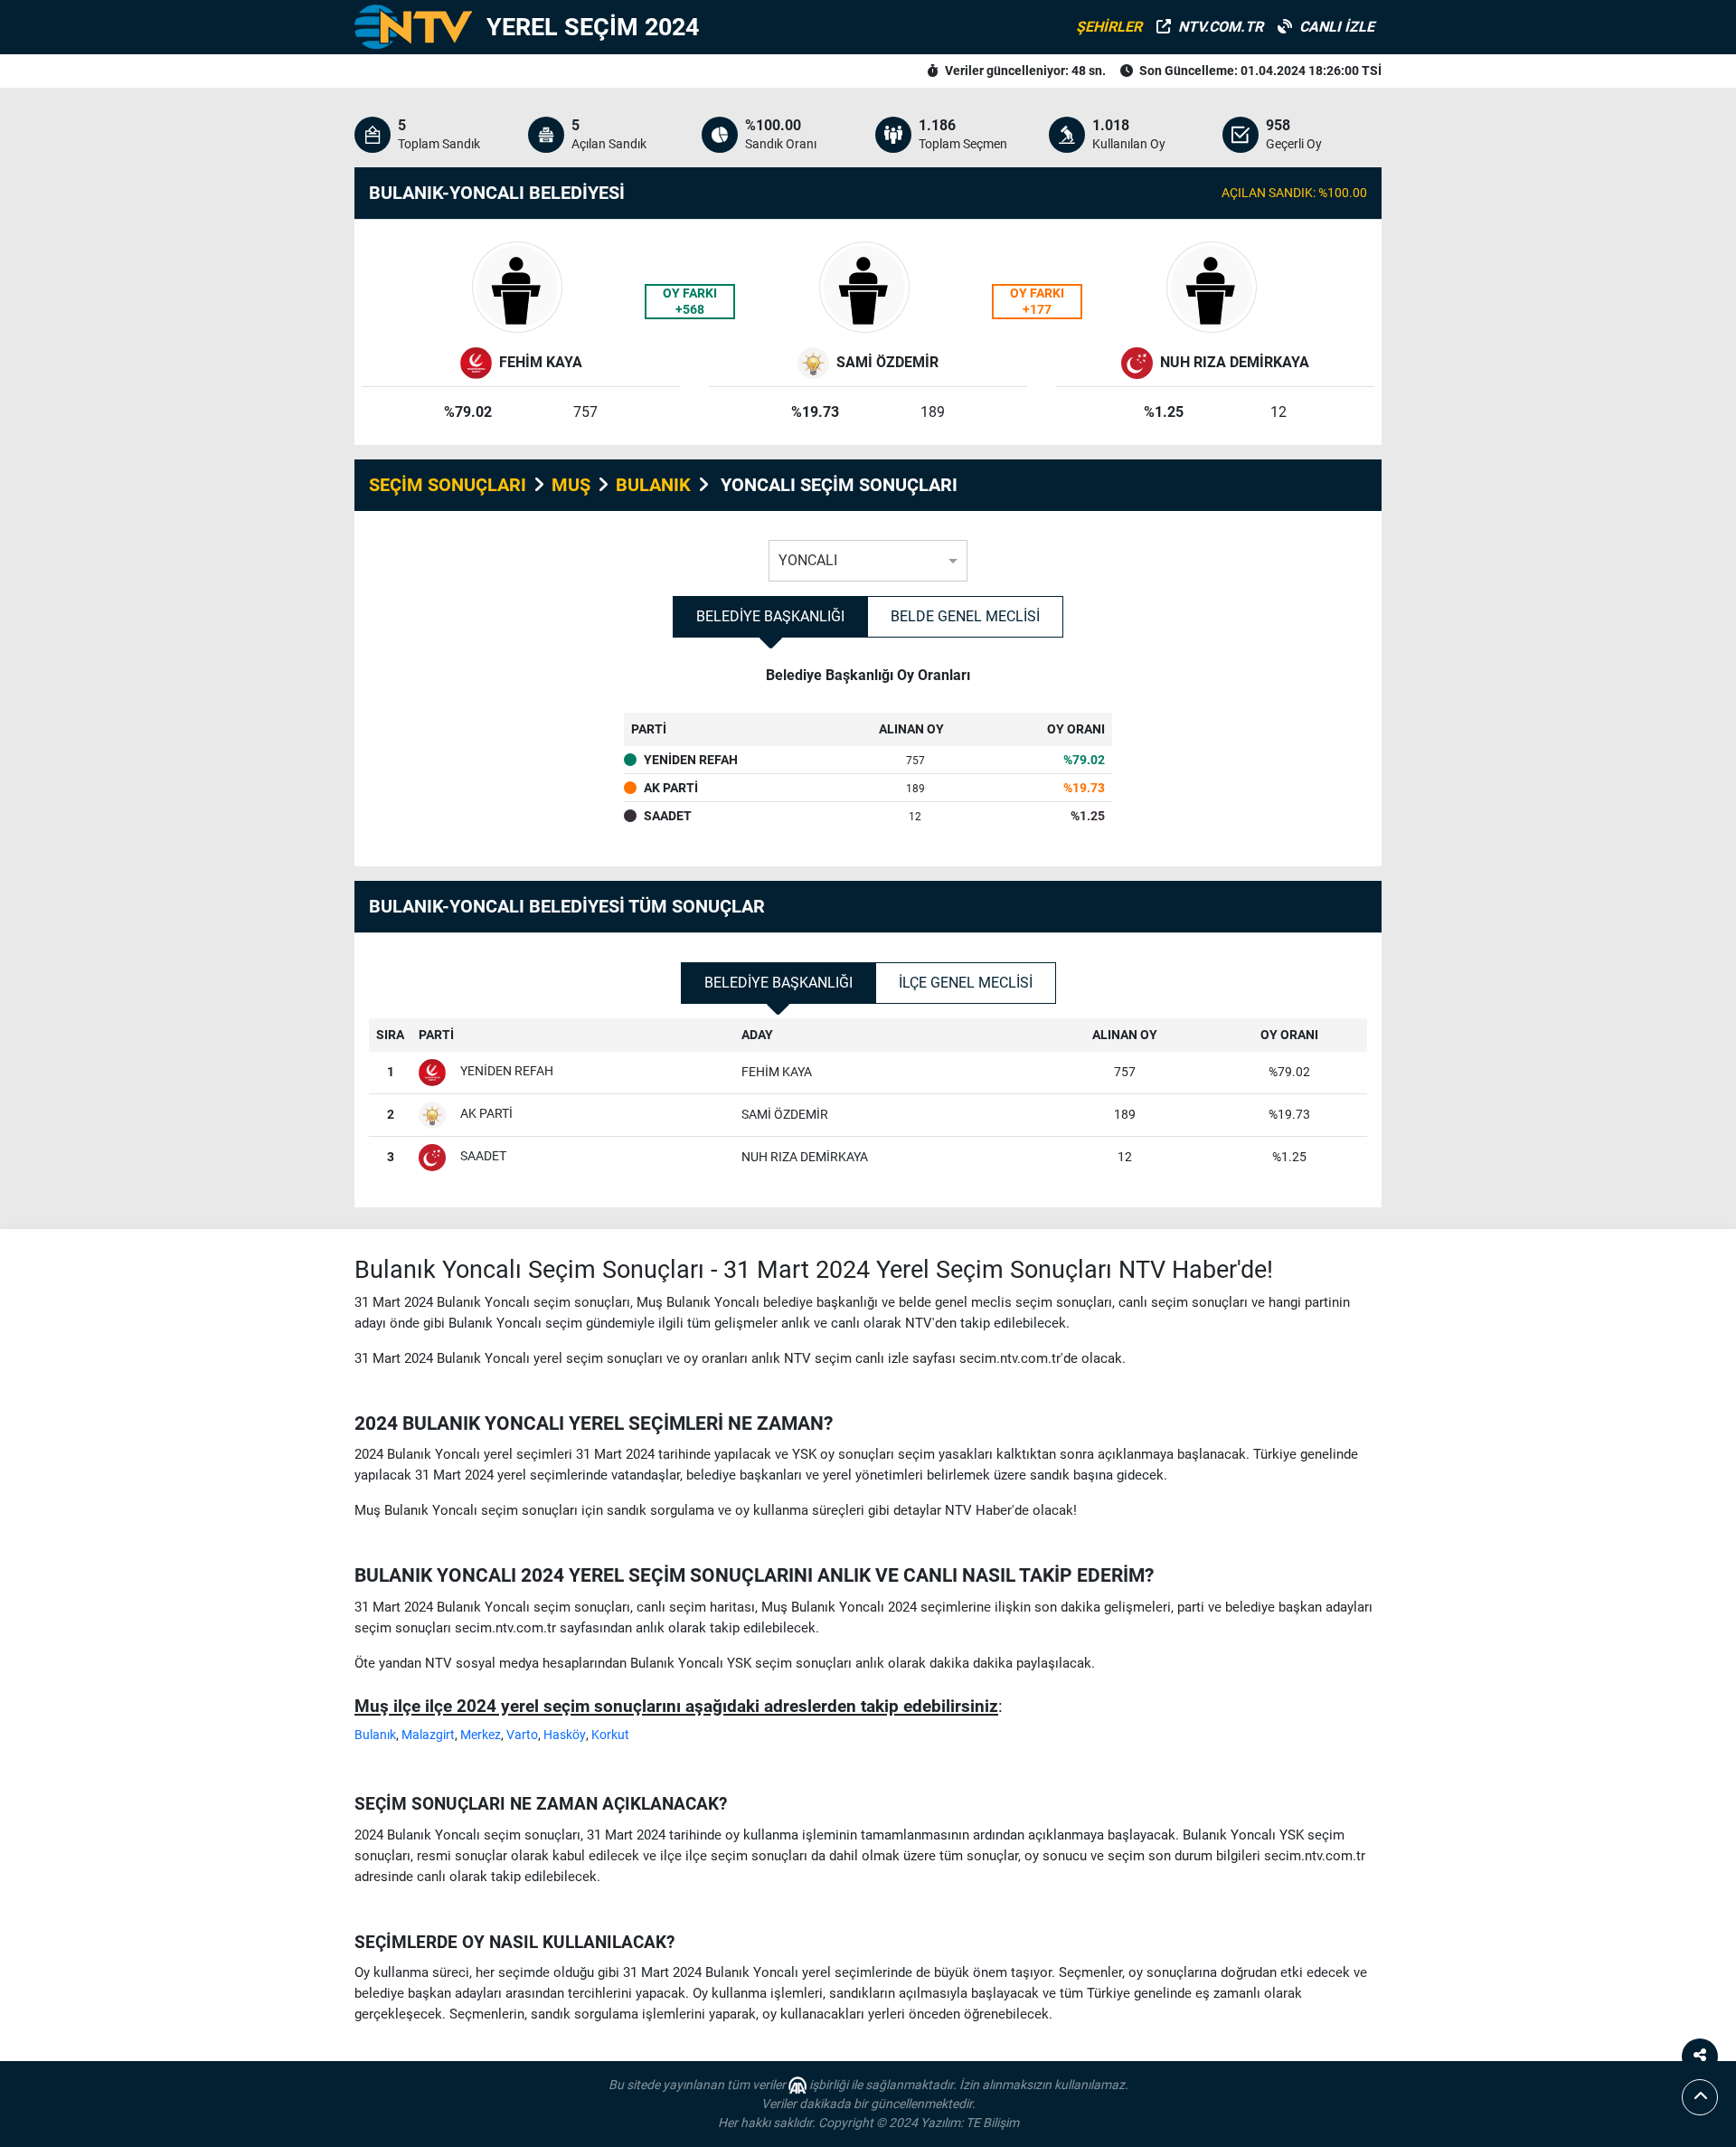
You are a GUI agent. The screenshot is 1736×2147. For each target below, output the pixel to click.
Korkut (610, 1735)
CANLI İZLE (1337, 27)
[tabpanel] (868, 759)
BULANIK (653, 485)
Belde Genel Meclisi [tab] (965, 616)
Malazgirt (428, 1735)
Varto (522, 1735)
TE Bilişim (992, 2123)
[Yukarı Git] (1700, 2097)
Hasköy (565, 1735)
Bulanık (375, 1735)
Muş (571, 485)
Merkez (481, 1735)
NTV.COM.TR (1221, 27)
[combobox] (868, 556)
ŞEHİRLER (1109, 27)
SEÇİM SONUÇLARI (448, 485)
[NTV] (413, 27)
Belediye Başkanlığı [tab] (770, 616)
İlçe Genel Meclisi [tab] (966, 983)
